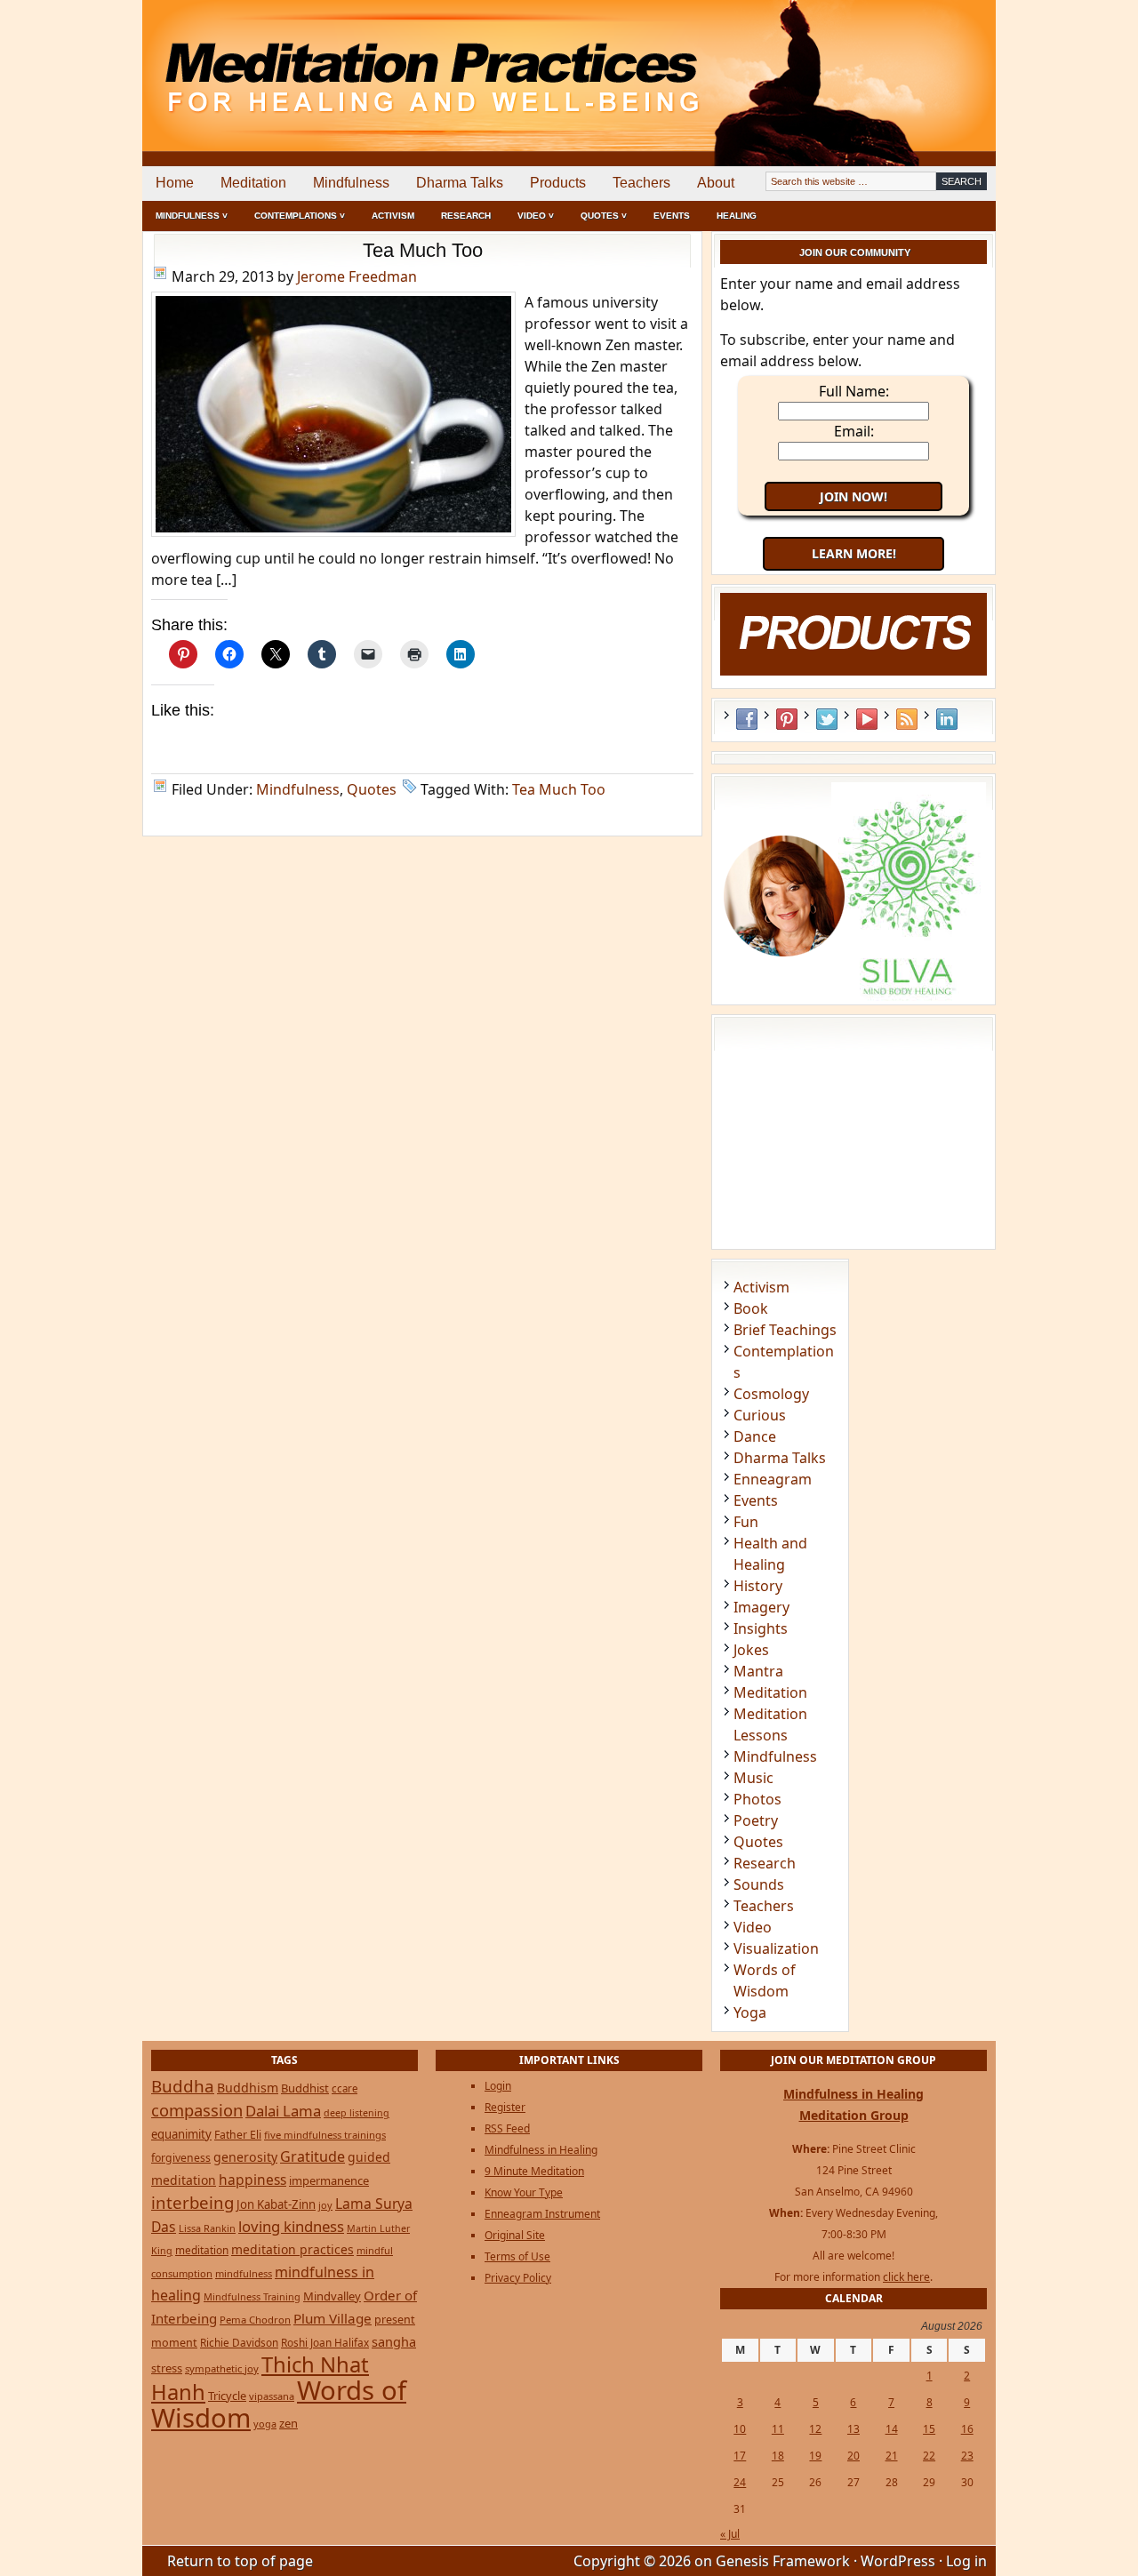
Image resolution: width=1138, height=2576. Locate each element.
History (758, 1586)
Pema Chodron (255, 2320)
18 (778, 2456)
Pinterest (787, 719)
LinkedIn (947, 719)
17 (740, 2456)
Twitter (827, 719)
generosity (245, 2157)
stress (167, 2368)
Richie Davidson (239, 2342)
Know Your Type (524, 2192)
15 (929, 2429)
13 (853, 2429)
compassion (197, 2110)
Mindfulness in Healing (541, 2150)
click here (906, 2277)
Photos (757, 1799)
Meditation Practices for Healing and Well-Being (347, 62)
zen (289, 2423)
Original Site (515, 2235)
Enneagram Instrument (542, 2214)
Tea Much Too (423, 250)
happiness (252, 2180)
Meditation (253, 183)
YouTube (867, 719)
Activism (393, 216)
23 (967, 2456)
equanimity (181, 2134)
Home (175, 183)
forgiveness (181, 2158)
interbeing (192, 2202)
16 (967, 2429)
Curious (760, 1415)
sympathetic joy (222, 2368)
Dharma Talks (460, 183)
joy (325, 2205)
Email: (854, 431)
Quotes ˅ (604, 216)
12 (815, 2429)
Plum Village (333, 2318)
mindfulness (244, 2273)
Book (751, 1308)
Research (466, 216)
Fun (746, 1522)
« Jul (730, 2534)
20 (853, 2456)
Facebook (747, 719)
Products (558, 183)
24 (740, 2482)
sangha (394, 2341)
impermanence (329, 2180)
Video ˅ (536, 216)
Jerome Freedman (357, 276)
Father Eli (238, 2135)
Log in (966, 2561)
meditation (202, 2250)
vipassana (272, 2396)
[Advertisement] (922, 62)
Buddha (183, 2086)
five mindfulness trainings (325, 2135)
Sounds (759, 1884)
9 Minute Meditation (534, 2171)
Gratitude (313, 2156)
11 (778, 2429)
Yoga (750, 2012)
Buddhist (305, 2088)
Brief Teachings (785, 1330)
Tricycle (227, 2396)
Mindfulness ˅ (192, 216)
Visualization (776, 1948)
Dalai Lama (283, 2111)
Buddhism (248, 2088)
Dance (755, 1436)
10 (740, 2429)
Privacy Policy (518, 2278)
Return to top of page (240, 2561)
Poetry (756, 1820)
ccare (345, 2088)
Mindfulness (351, 183)
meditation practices (293, 2249)
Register (505, 2107)
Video (753, 1927)
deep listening (357, 2113)
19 (815, 2456)
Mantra (758, 1671)
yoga (265, 2424)
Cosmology (771, 1394)
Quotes (372, 789)
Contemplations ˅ (300, 216)
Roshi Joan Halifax (325, 2342)
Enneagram (773, 1479)
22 (929, 2456)
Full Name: (854, 391)
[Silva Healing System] (854, 996)
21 (892, 2456)
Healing (737, 216)
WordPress (898, 2561)
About (716, 183)
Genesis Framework (783, 2561)
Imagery (761, 1607)
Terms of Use (517, 2256)
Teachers (641, 183)
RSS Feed (907, 719)
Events (672, 216)
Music (753, 1778)
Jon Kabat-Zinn (276, 2204)
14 (892, 2429)
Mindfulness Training (252, 2296)
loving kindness (291, 2226)
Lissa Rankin (207, 2228)
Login (498, 2086)
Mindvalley (332, 2296)
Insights (761, 1628)
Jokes (751, 1650)
